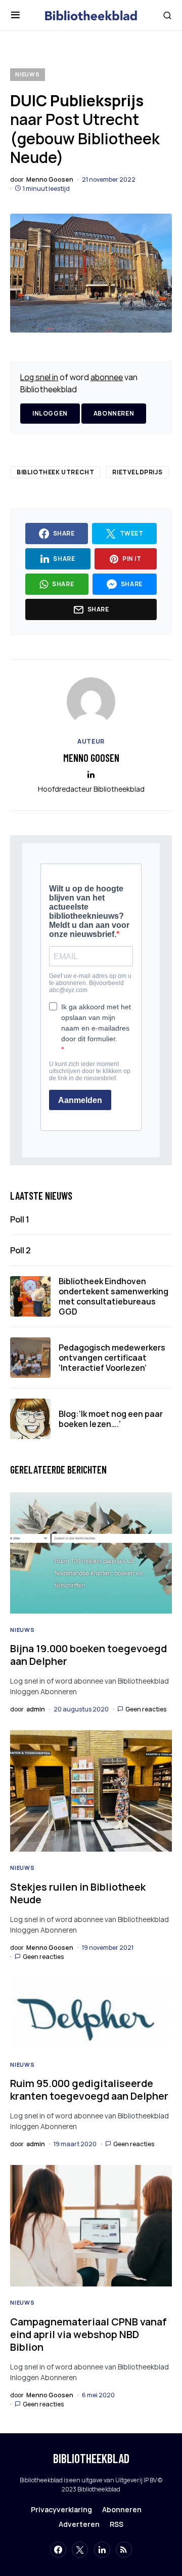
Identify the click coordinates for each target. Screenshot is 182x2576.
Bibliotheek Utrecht (55, 472)
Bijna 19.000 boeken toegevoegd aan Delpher (88, 1655)
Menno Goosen (91, 758)
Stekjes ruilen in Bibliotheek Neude (78, 1893)
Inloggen (50, 413)
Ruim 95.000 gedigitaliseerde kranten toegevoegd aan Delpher (89, 2090)
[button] (15, 15)
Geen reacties (146, 1709)
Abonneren (114, 413)
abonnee (107, 377)
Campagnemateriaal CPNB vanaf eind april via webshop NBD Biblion (88, 2334)
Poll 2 (20, 1250)
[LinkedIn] (102, 2550)
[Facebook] (58, 2550)
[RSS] (124, 2550)
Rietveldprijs (137, 472)
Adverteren (79, 2524)
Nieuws (28, 74)
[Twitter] (80, 2550)
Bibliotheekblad (91, 2458)
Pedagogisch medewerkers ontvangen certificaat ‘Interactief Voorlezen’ (112, 1358)
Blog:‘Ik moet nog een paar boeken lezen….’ (111, 1419)
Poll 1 (20, 1219)
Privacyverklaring (61, 2509)
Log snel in (39, 377)
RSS (117, 2524)
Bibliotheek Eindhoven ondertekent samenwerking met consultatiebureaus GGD (113, 1296)
